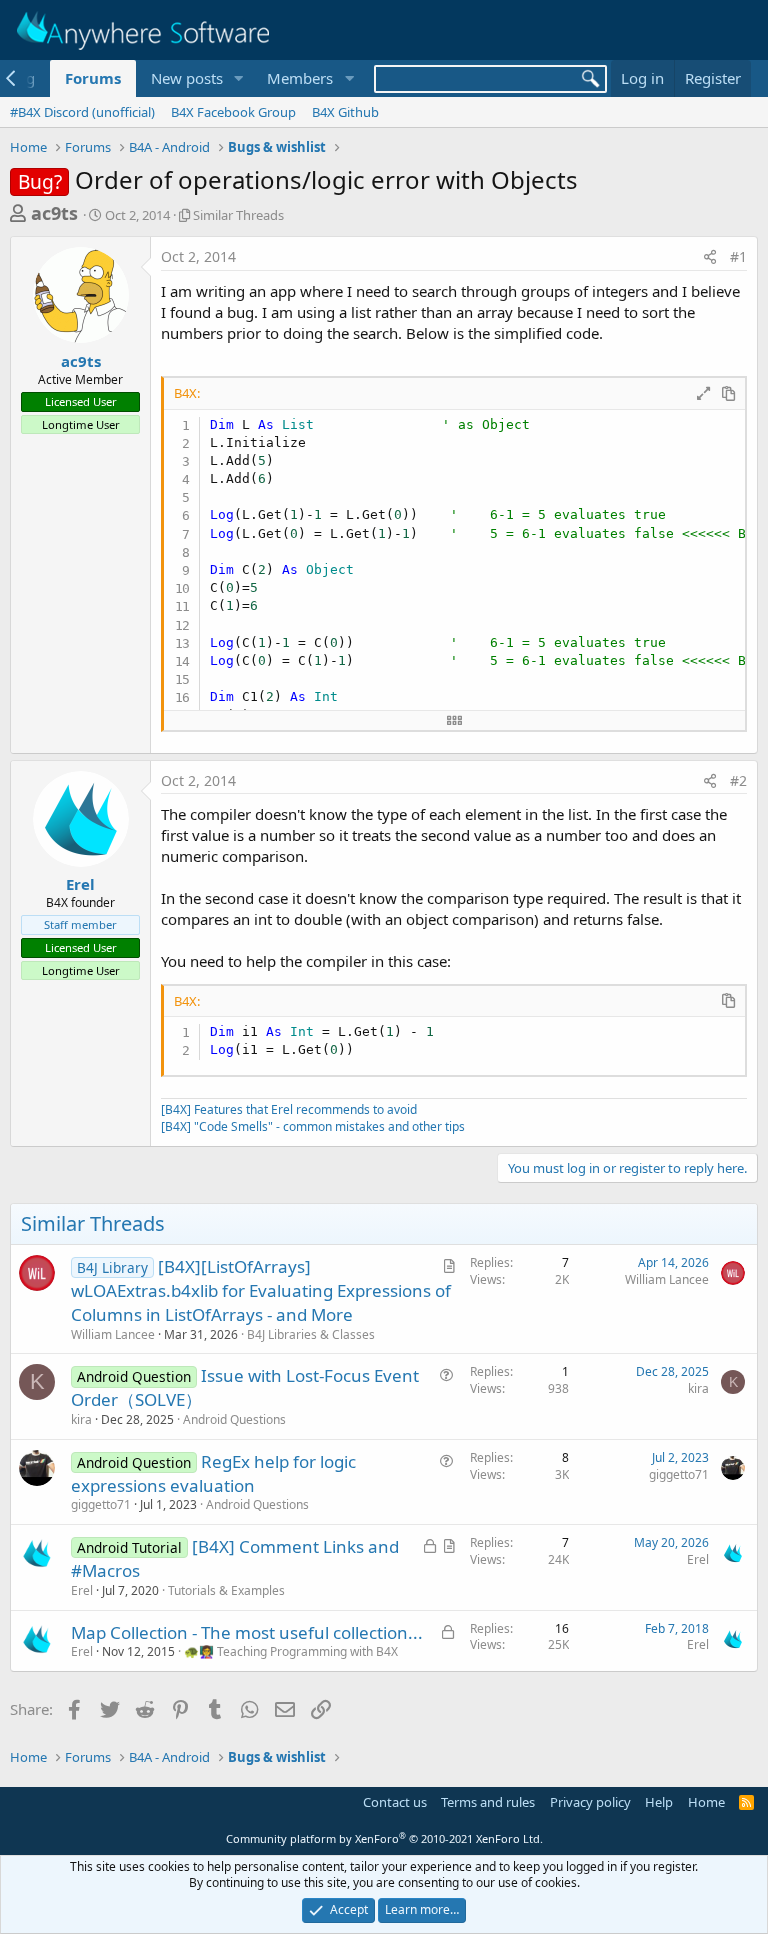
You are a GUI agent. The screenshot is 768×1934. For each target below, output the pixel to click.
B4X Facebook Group (233, 112)
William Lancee (113, 1334)
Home (706, 1802)
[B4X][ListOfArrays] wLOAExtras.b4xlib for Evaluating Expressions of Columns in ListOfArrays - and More (261, 1290)
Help (659, 1802)
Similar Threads (238, 215)
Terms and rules (488, 1802)
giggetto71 (101, 1504)
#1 (738, 256)
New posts (187, 78)
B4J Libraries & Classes (311, 1334)
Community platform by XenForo (384, 1838)
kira (81, 1419)
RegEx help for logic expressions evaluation (213, 1473)
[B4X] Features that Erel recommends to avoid (289, 1109)
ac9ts (54, 213)
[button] (238, 78)
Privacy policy (590, 1802)
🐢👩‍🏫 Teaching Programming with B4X (291, 1651)
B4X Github (345, 112)
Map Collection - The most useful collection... (247, 1632)
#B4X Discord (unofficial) (82, 112)
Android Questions (234, 1419)
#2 (738, 780)
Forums (93, 78)
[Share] (710, 257)
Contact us (395, 1802)
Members (300, 78)
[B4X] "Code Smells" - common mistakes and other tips (313, 1126)
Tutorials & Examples (226, 1590)
